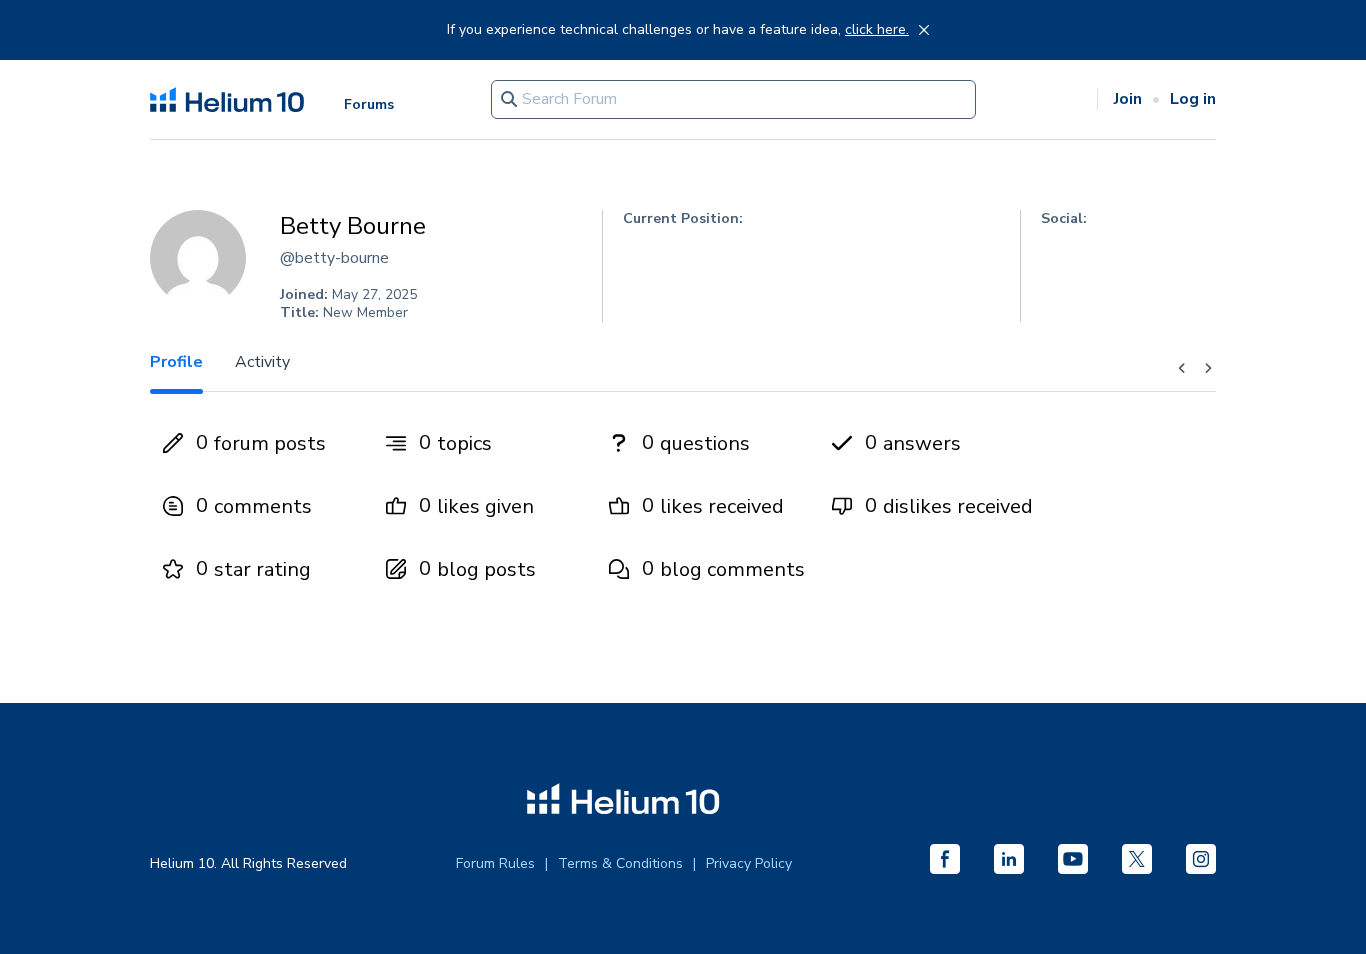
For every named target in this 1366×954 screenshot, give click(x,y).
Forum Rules (495, 863)
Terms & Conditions (620, 863)
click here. (877, 30)
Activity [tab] (262, 362)
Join (1128, 99)
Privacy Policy (749, 863)
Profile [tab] (176, 362)
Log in (1193, 99)
